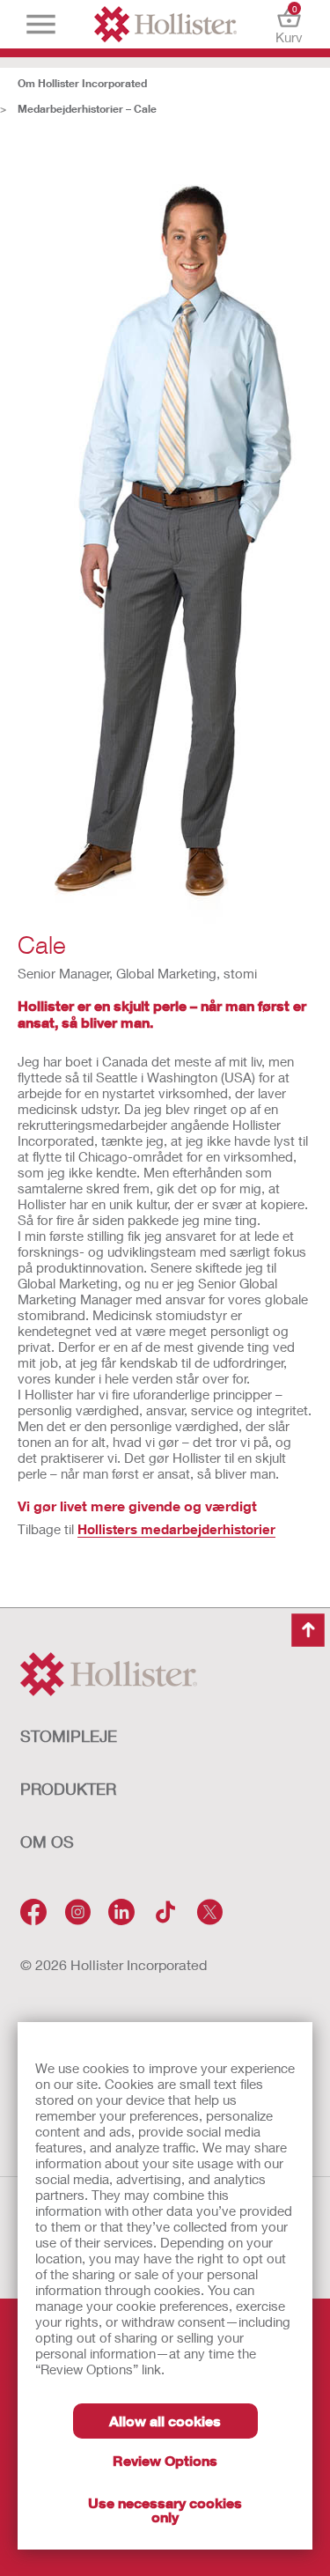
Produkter (68, 1789)
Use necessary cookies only (165, 2510)
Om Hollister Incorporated (82, 83)
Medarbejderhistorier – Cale (87, 109)
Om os (47, 1842)
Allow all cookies (165, 2421)
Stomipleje (69, 1736)
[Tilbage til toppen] (308, 1630)
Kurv (289, 24)
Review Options (165, 2460)
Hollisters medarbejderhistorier (176, 1529)
